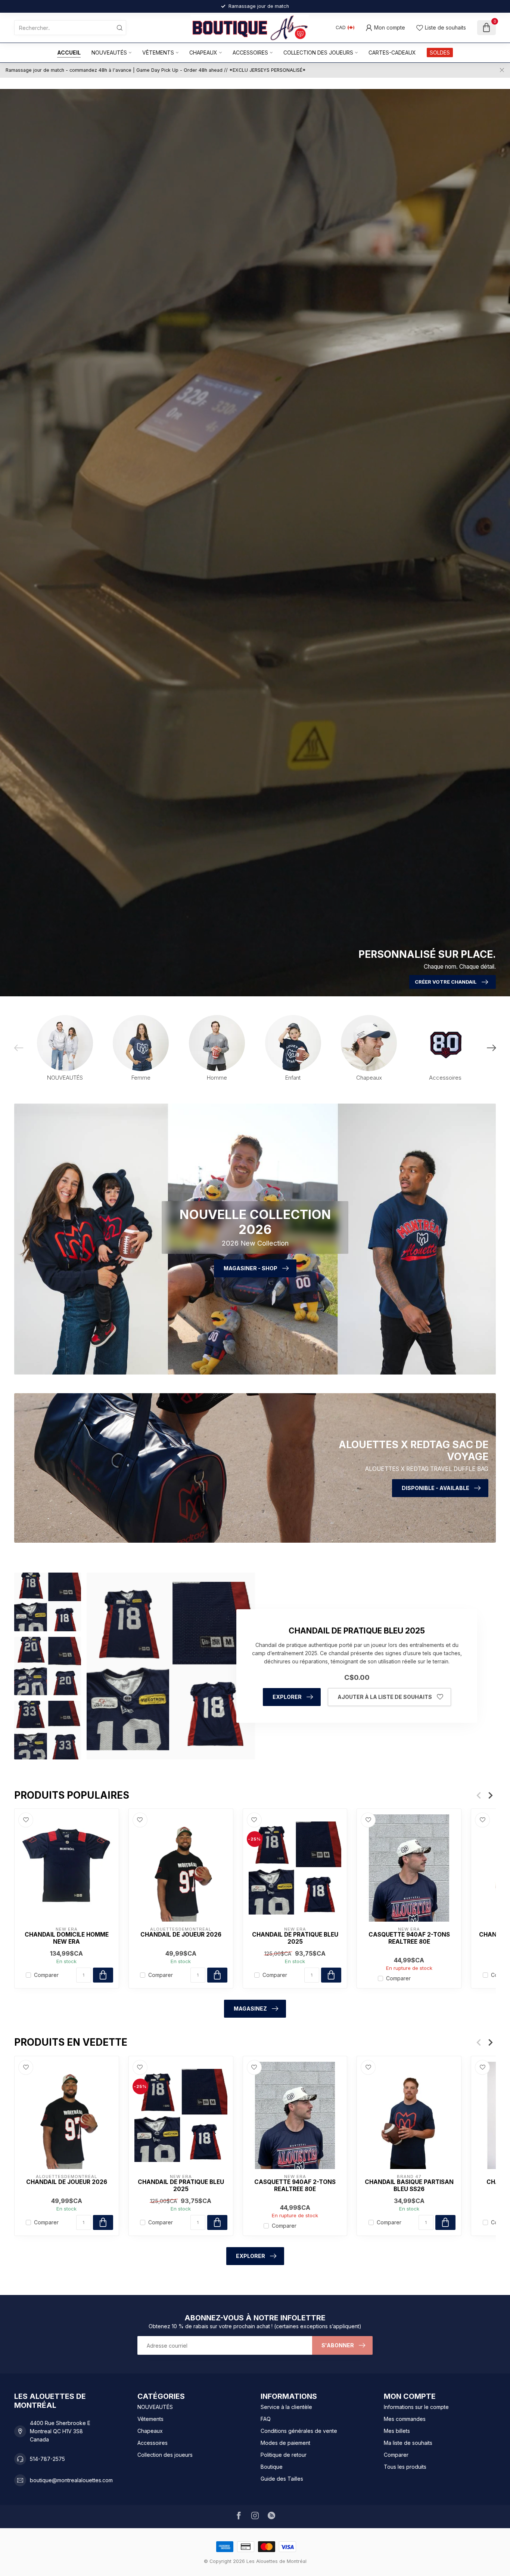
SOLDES (440, 53)
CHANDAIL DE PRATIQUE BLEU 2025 (295, 1938)
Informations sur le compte (416, 2407)
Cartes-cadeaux (392, 53)
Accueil (69, 53)
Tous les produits (405, 2467)
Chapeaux (203, 53)
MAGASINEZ (250, 2009)
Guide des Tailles (282, 2479)
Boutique (272, 2467)
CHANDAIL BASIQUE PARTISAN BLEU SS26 (409, 2185)
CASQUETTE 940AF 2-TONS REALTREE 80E (409, 1938)
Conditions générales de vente (299, 2431)
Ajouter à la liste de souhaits (385, 1697)
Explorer (287, 1697)
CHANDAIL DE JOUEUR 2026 (181, 1935)
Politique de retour (284, 2455)
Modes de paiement (285, 2443)
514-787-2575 (47, 2459)
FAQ (266, 2419)
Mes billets (397, 2431)
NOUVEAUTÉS (109, 53)
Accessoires (250, 53)
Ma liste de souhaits (408, 2443)
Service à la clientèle (286, 2407)
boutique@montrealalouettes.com (71, 2480)
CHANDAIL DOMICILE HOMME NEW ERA (67, 1938)
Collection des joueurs (318, 53)
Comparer (46, 1975)
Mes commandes (405, 2419)
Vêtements (158, 53)
